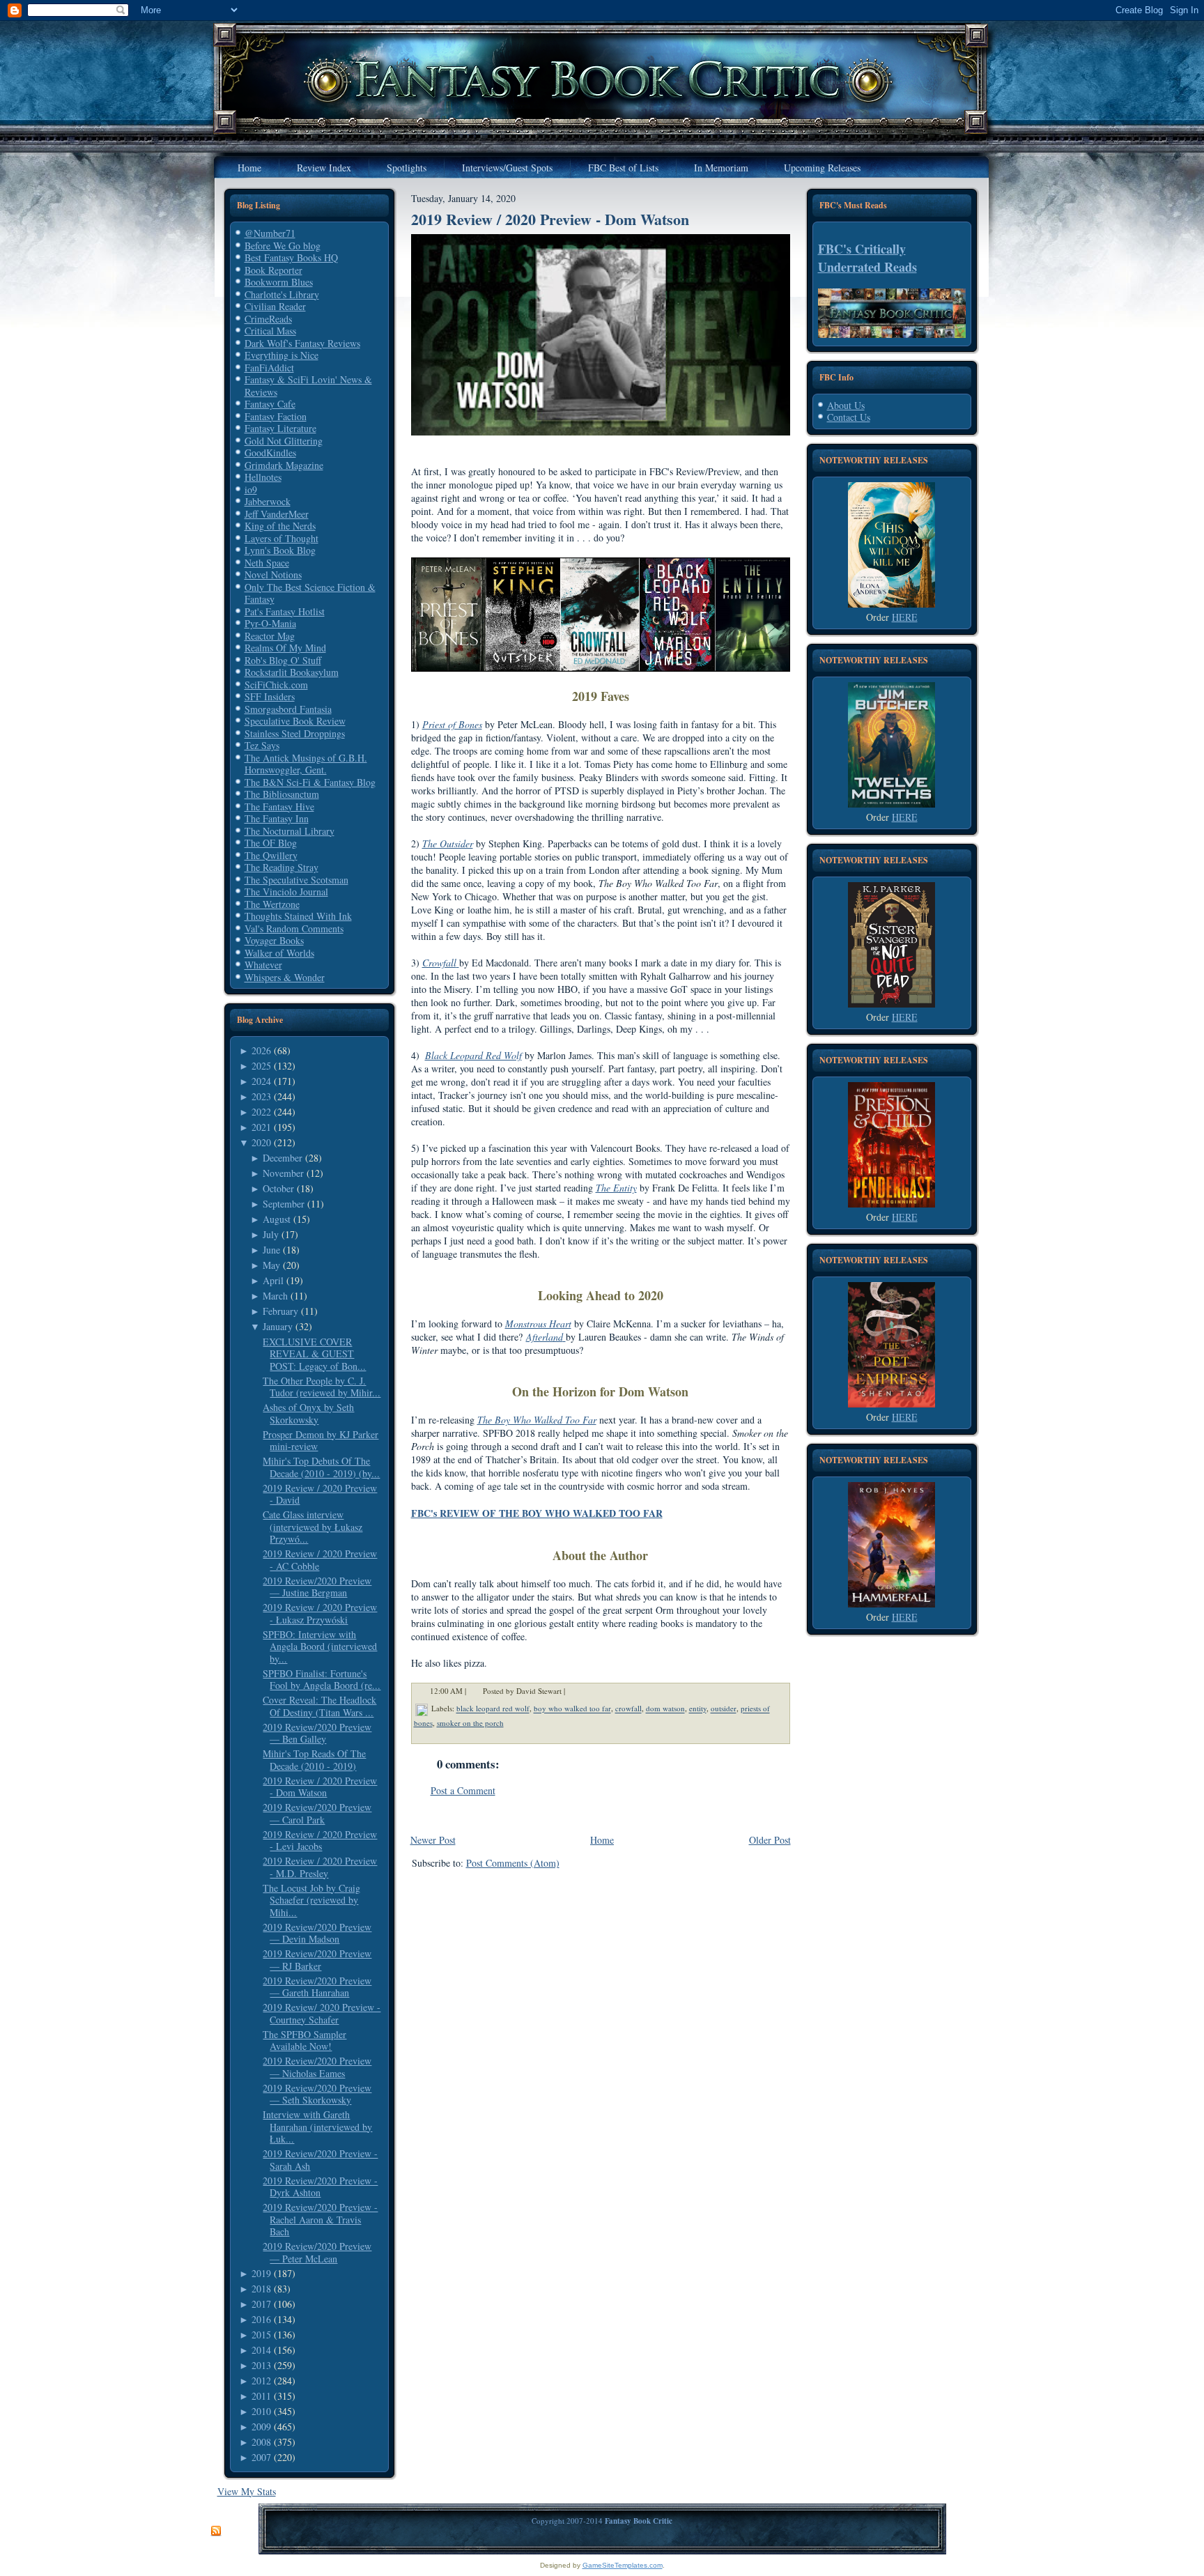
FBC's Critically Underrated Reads (867, 258)
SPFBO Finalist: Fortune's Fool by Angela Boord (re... (322, 1680)
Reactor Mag (270, 636)
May (271, 1265)
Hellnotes (263, 477)
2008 (261, 2442)
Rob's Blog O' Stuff (283, 660)
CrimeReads (268, 319)
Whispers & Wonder (285, 977)
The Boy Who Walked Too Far (537, 1420)
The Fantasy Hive (279, 807)
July (271, 1234)
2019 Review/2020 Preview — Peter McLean (317, 2252)
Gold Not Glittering (284, 441)
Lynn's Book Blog (280, 550)
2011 (261, 2396)
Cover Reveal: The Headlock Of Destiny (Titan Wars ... (319, 1706)
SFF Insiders (270, 696)
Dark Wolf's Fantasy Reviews (302, 343)
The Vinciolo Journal (286, 892)
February (280, 1311)
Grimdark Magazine (284, 465)
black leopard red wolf (493, 1709)
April (273, 1280)
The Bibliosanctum (282, 794)
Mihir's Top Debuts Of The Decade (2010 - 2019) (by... (321, 1467)
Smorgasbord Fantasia (288, 709)
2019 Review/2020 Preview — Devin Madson (317, 1933)
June (271, 1250)
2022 (261, 1112)
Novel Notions (273, 574)
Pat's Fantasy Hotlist (285, 611)
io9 (251, 489)
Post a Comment (463, 1790)
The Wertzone (272, 904)
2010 (261, 2411)
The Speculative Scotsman (296, 880)
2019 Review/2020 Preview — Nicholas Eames (317, 2067)
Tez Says (262, 745)
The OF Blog (271, 843)
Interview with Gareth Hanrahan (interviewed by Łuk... (317, 2127)
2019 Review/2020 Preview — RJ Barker (317, 1960)
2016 (261, 2319)
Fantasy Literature (280, 428)
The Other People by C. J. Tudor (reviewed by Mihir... (322, 1387)
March (275, 1296)
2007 (261, 2457)
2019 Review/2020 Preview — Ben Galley (317, 1733)
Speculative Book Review (295, 721)
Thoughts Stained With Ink (298, 916)
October (278, 1188)
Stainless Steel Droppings (295, 733)
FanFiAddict (269, 368)
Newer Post (433, 1840)
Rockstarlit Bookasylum (292, 672)
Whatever (263, 965)
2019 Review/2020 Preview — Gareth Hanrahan (317, 1987)
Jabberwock (268, 501)
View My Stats (247, 2491)
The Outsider (448, 843)
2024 (261, 1081)
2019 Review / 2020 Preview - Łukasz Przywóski (320, 1613)
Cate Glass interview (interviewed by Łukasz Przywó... (312, 1527)
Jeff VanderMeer (277, 514)
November (283, 1173)
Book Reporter (273, 270)
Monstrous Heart (538, 1324)
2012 (261, 2381)
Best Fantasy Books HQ (291, 257)
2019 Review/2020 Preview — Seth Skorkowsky (317, 2094)
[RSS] (216, 2531)
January (278, 1326)
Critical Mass (270, 331)
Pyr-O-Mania (270, 623)
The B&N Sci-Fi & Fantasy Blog (310, 782)
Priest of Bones (452, 724)
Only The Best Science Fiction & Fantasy (310, 593)
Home (602, 1840)
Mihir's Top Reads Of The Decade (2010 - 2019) (314, 1760)
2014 (261, 2350)
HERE (905, 617)
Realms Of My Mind (285, 648)
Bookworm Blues (279, 282)
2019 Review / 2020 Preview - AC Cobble (320, 1560)
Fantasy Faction (276, 416)
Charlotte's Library (282, 294)
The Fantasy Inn (277, 818)
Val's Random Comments (294, 928)
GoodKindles (270, 453)
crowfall (628, 1709)
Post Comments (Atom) (513, 1863)
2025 (261, 1066)
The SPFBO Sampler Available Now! (304, 2041)
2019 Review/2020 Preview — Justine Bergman (317, 1587)
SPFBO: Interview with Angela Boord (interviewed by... (320, 1646)
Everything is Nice (281, 355)
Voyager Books (274, 940)
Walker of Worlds (279, 953)
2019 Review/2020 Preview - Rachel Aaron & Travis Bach (320, 2219)
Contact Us (849, 417)
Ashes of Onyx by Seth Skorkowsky (308, 1413)
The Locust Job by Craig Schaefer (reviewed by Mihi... (311, 1900)
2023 (261, 1096)
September (284, 1204)
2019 (261, 2273)
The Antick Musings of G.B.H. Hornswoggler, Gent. (306, 764)
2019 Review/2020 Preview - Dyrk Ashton (320, 2187)
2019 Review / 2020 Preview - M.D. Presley (320, 1867)
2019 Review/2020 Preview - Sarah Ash (320, 2160)
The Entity (616, 1188)
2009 (261, 2427)
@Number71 (270, 233)
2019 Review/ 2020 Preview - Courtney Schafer (322, 2013)
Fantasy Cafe (270, 404)
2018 (261, 2289)
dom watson (665, 1709)
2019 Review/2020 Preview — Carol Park (317, 1813)
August (277, 1219)
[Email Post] (574, 1691)
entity (698, 1709)
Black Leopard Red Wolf (473, 1055)
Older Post (770, 1840)
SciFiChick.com (276, 685)
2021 (261, 1127)
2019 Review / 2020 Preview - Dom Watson (320, 1787)
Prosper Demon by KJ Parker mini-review (321, 1441)
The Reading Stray (281, 867)
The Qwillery (271, 855)
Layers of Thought (281, 538)
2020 (261, 1142)
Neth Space (267, 563)
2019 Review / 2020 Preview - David (320, 1494)
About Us (846, 405)
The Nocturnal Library (290, 831)
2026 (261, 1050)
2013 (261, 2365)
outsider (724, 1709)
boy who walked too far (572, 1709)
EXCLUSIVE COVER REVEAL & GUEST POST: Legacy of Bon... (314, 1354)
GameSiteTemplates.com (623, 2565)
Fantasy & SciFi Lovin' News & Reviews (308, 386)
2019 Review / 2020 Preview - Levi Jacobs (320, 1841)
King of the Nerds (280, 526)
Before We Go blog (283, 246)
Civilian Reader (275, 306)
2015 (261, 2335)
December (283, 1158)
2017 (261, 2304)
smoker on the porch (470, 1723)
